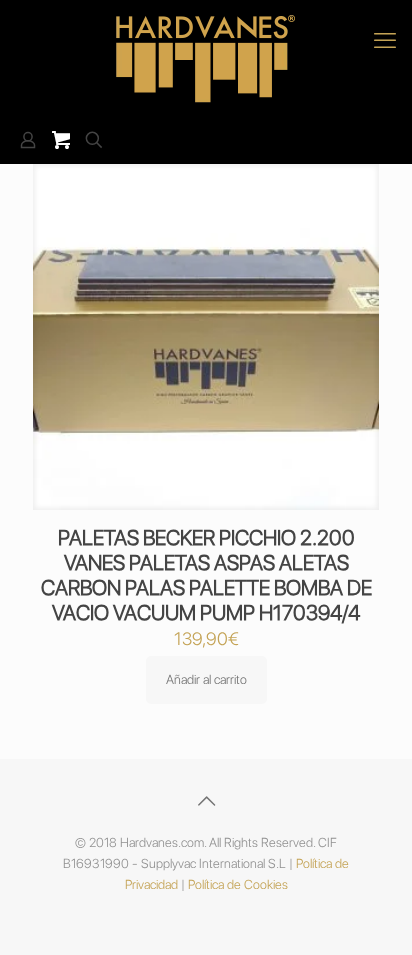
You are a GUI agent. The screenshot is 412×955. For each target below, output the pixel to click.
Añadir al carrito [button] (206, 679)
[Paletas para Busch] (206, 58)
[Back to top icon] (206, 801)
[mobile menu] (385, 40)
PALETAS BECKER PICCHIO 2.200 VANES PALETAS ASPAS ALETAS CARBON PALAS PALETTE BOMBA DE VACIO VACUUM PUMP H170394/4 (206, 575)
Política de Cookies (238, 884)
